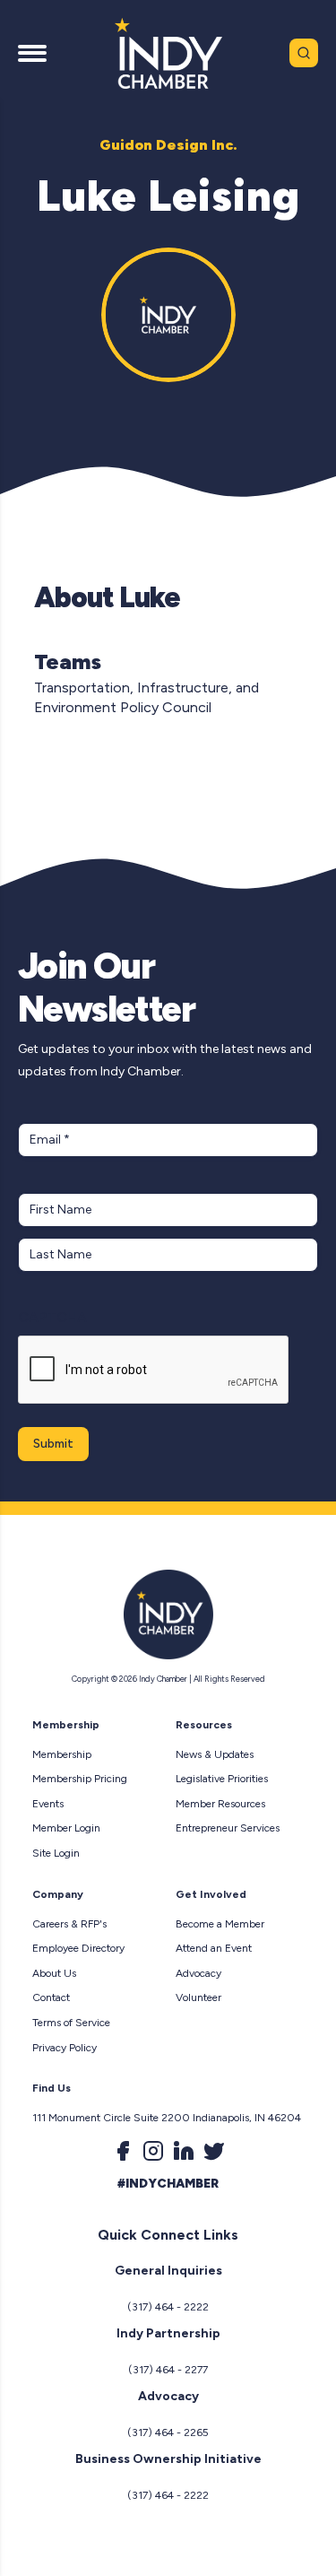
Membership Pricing (80, 1779)
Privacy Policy (65, 2048)
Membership (62, 1754)
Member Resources (220, 1804)
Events (48, 1804)
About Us (54, 1973)
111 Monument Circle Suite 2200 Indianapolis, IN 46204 (167, 2118)
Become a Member (220, 1924)
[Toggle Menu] (32, 53)
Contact (51, 1997)
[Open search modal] (304, 53)
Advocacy (198, 1973)
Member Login (66, 1828)
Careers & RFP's (69, 1924)
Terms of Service (71, 2023)
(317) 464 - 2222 (168, 2307)
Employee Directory (78, 1948)
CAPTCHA (52, 1317)
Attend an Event (214, 1948)
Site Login (56, 1853)
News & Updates (215, 1754)
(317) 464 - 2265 (168, 2432)
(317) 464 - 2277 (168, 2370)
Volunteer (198, 1997)
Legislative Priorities (222, 1779)
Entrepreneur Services (228, 1828)
